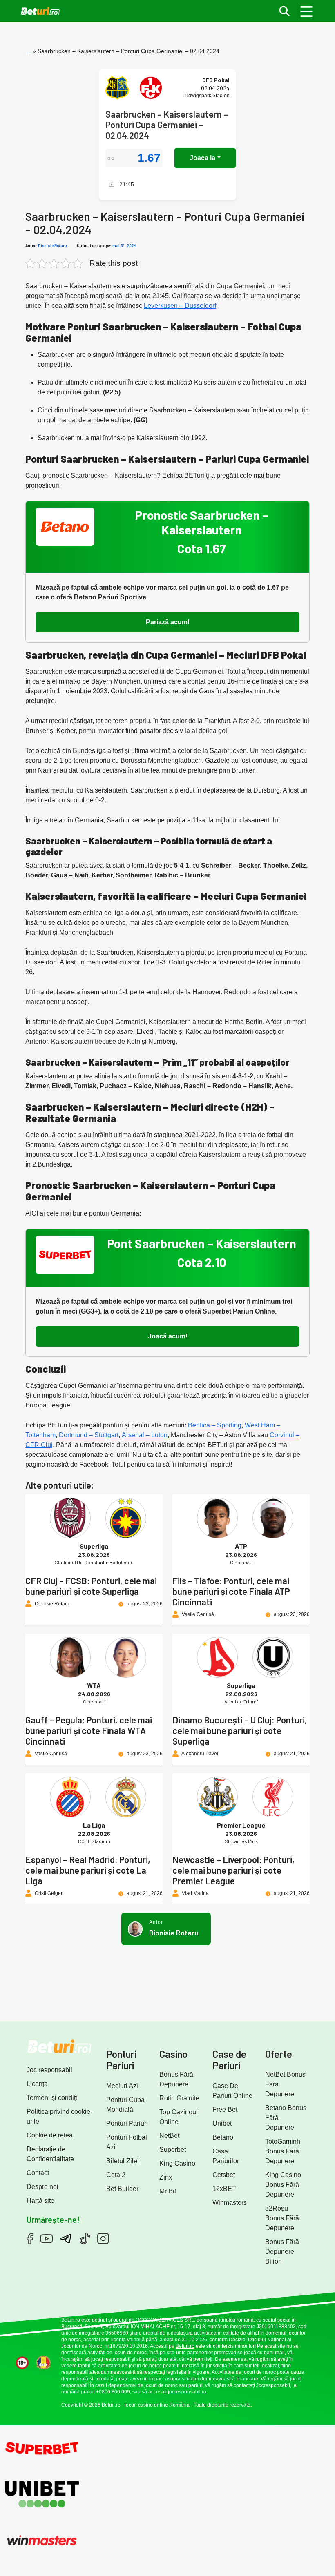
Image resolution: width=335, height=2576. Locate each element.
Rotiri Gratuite (179, 2098)
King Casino (177, 2163)
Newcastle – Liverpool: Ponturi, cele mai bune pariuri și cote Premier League (233, 1870)
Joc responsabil (49, 2070)
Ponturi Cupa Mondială (125, 2105)
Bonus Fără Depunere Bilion (282, 2252)
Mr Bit (168, 2191)
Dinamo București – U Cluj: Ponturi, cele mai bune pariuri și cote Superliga (240, 1730)
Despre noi (42, 2187)
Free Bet (225, 2110)
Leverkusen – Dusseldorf (180, 306)
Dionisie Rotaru (52, 245)
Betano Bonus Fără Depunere (286, 2118)
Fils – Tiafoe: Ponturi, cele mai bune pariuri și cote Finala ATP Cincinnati (231, 1591)
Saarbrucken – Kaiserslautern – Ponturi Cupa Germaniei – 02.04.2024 (167, 125)
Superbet (173, 2150)
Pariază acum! (168, 622)
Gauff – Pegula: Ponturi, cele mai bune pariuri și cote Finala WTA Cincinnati (89, 1730)
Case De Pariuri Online (232, 2091)
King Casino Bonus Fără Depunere (283, 2185)
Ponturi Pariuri (127, 2123)
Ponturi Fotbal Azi (127, 2142)
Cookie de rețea (50, 2135)
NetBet (169, 2136)
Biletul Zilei (123, 2161)
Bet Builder (122, 2189)
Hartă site (40, 2201)
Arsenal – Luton (145, 1435)
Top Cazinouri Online (180, 2117)
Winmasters (230, 2203)
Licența (37, 2084)
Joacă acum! (168, 1336)
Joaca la (202, 158)
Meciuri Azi (122, 2086)
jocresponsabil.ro (187, 2392)
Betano (223, 2137)
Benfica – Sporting (215, 1425)
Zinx (166, 2177)
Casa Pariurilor (226, 2156)
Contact (38, 2173)
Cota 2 (116, 2175)
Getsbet (224, 2175)
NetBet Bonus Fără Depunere (285, 2084)
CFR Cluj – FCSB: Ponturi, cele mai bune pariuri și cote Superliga (91, 1586)
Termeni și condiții (53, 2098)
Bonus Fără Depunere (176, 2079)
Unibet (222, 2123)
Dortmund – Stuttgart (89, 1435)
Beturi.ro (71, 2320)
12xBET (224, 2189)
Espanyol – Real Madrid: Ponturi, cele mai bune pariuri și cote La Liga (88, 1870)
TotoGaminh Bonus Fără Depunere (283, 2151)
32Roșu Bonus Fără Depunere (282, 2218)
